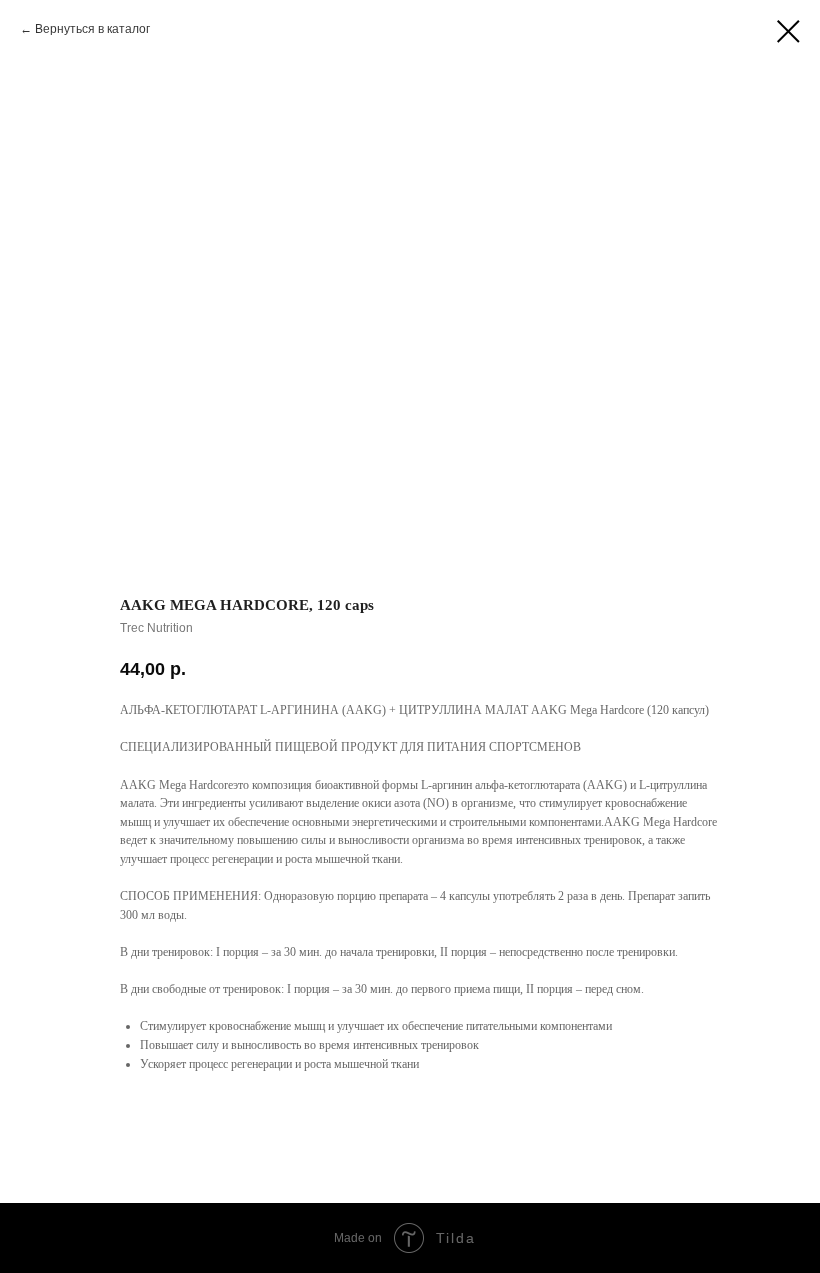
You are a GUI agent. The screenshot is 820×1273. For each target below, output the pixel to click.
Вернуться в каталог (92, 29)
